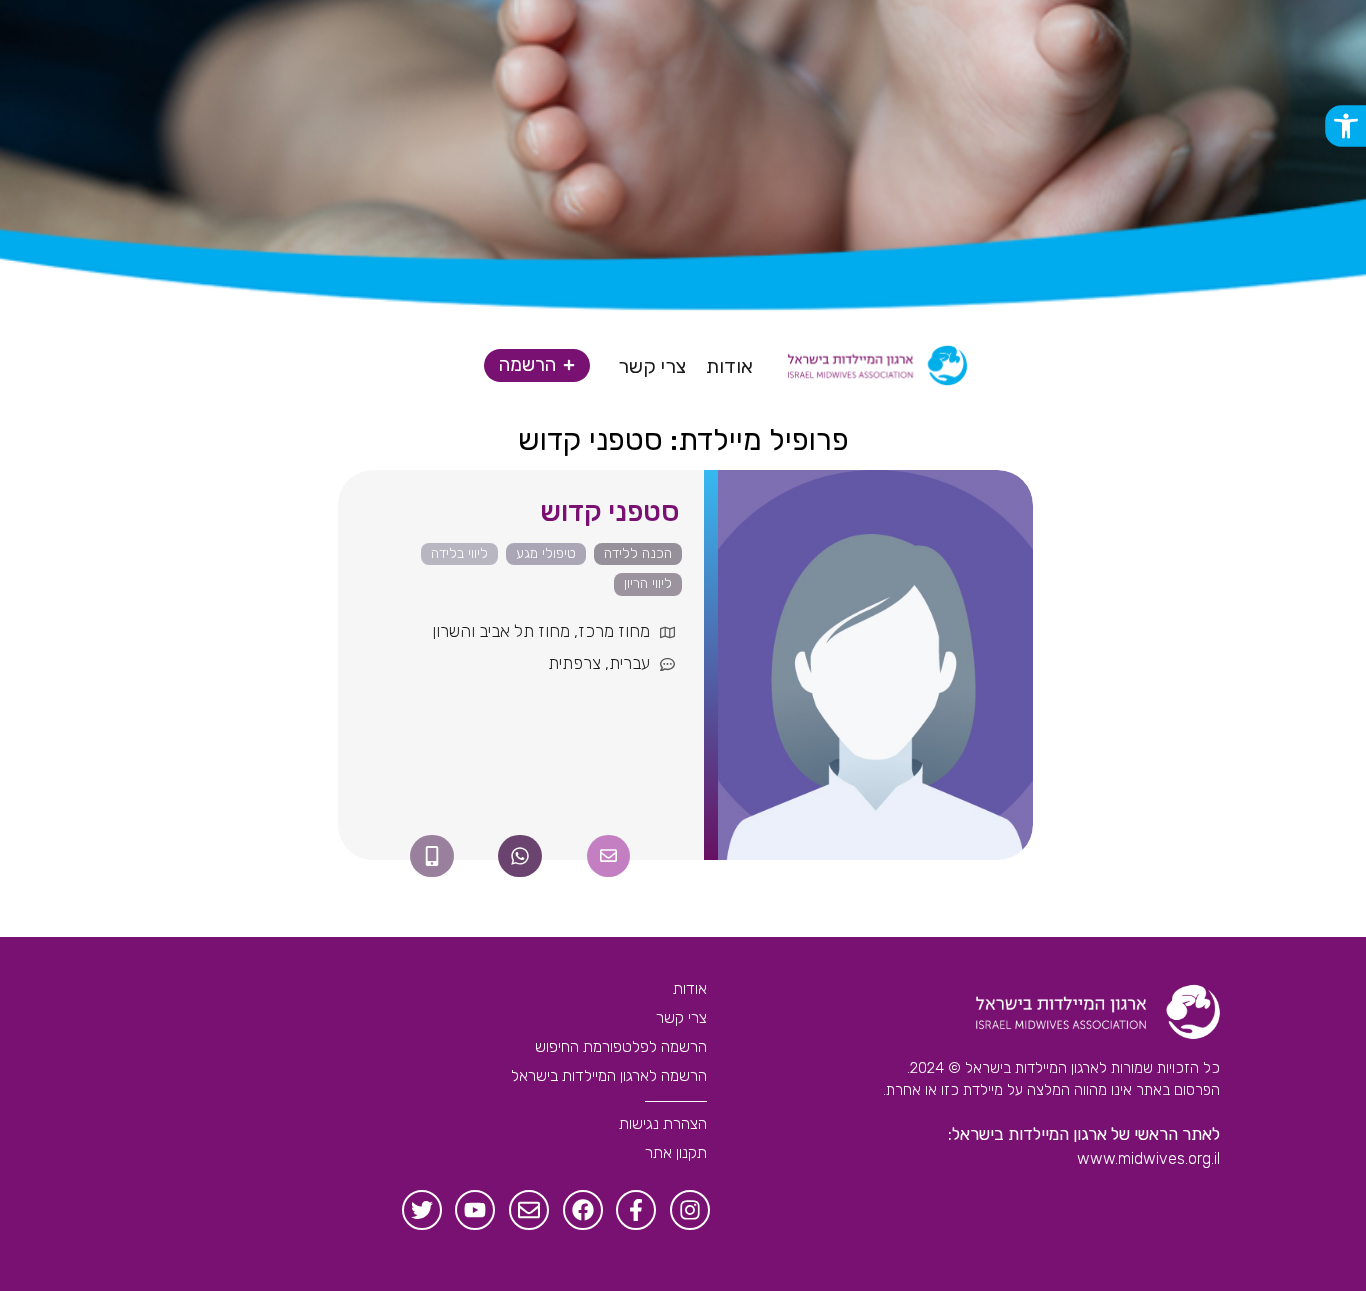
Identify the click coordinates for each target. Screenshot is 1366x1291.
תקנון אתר (676, 1152)
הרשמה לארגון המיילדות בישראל (609, 1075)
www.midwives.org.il (1148, 1158)
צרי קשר (681, 1017)
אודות (690, 988)
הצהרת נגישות (663, 1123)
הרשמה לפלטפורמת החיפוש (621, 1046)
